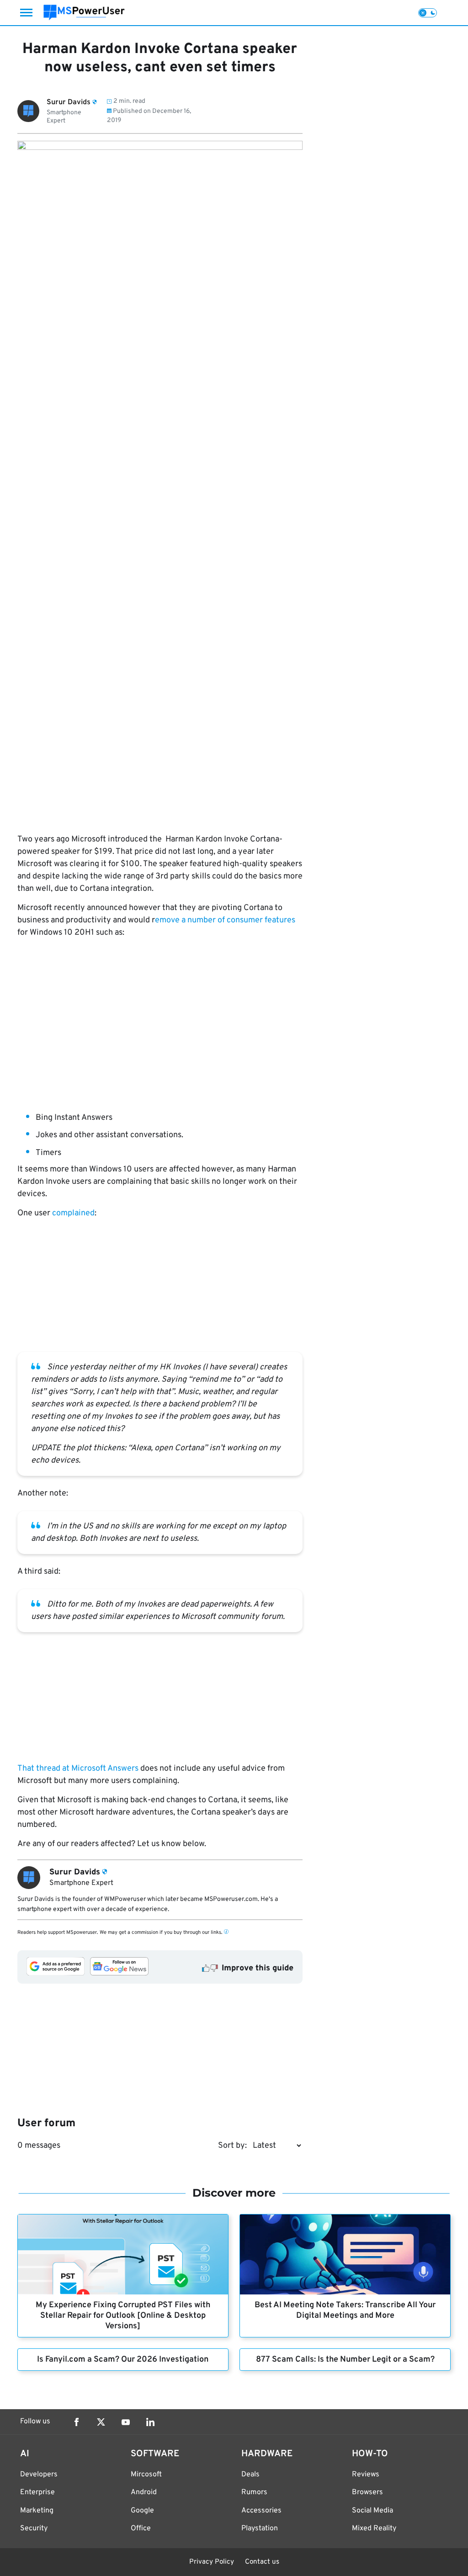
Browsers (367, 2492)
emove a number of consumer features (225, 920)
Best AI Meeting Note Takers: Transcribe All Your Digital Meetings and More (345, 2310)
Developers (39, 2475)
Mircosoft (146, 2475)
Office (141, 2528)
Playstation (260, 2528)
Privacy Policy (212, 2562)
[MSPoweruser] (84, 13)
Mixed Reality (374, 2528)
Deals (250, 2475)
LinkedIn (150, 2422)
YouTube (126, 2422)
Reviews (366, 2475)
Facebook (76, 2422)
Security (34, 2528)
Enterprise (37, 2492)
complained (73, 1213)
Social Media (372, 2511)
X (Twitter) (101, 2422)
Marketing (37, 2511)
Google (142, 2511)
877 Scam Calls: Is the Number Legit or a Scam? (345, 2360)
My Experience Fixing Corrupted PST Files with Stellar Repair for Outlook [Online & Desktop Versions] (123, 2316)
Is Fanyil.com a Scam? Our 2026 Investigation (123, 2360)
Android (144, 2492)
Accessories (261, 2511)
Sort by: (232, 2146)
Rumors (254, 2492)
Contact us (262, 2562)
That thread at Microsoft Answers (78, 1769)
